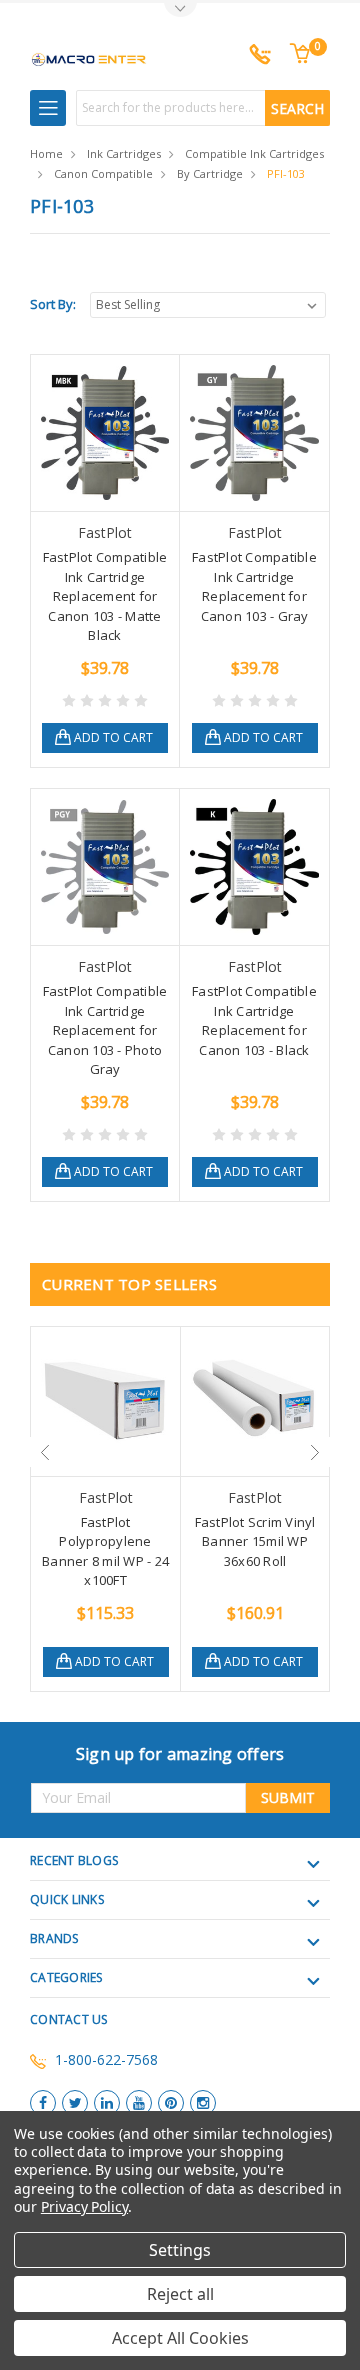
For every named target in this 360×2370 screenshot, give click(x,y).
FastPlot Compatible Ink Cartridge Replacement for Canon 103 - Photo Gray (105, 1030)
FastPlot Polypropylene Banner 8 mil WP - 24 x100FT (105, 1551)
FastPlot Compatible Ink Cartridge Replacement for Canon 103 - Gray (254, 586)
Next (315, 1452)
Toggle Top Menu (180, 10)
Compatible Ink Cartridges (254, 153)
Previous (45, 1452)
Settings (180, 2250)
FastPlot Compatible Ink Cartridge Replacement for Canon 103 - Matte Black (105, 596)
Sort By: (53, 304)
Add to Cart (113, 737)
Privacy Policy (84, 2206)
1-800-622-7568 (106, 2059)
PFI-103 (286, 173)
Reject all (180, 2294)
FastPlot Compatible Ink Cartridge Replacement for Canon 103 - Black (254, 1020)
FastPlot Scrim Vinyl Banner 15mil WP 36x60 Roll (255, 1541)
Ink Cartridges (124, 153)
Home (46, 153)
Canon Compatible (103, 173)
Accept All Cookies (180, 2338)
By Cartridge (210, 173)
